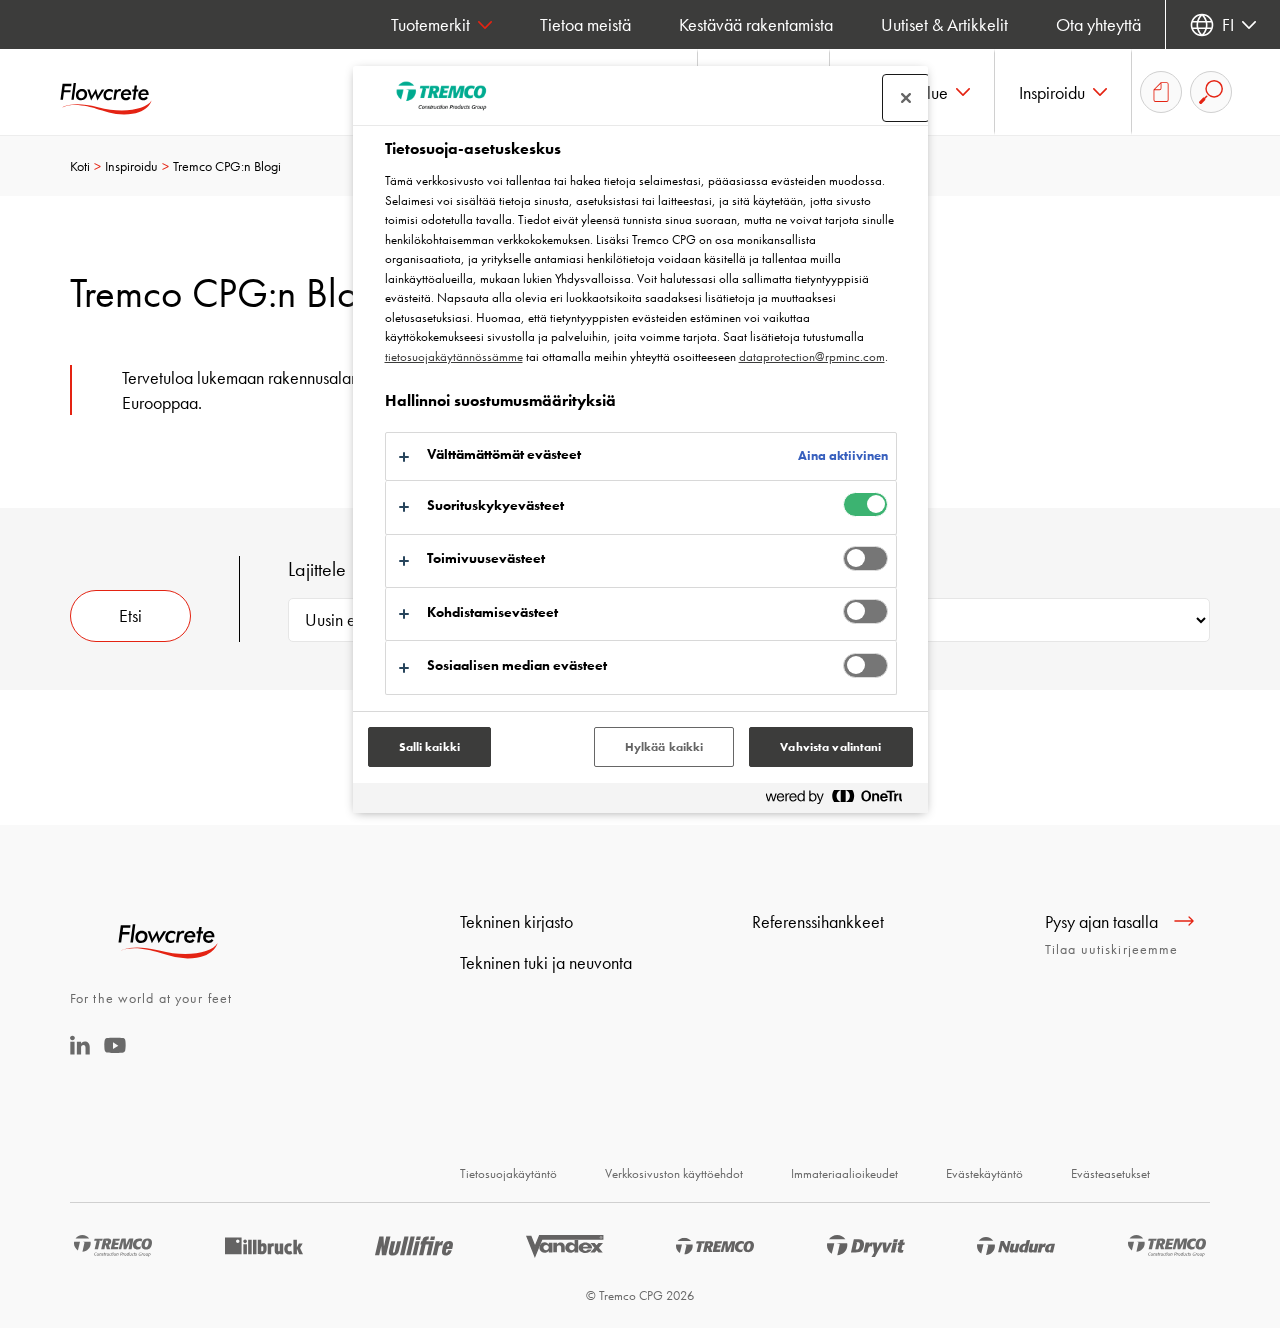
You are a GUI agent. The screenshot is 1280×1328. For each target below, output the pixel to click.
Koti (80, 166)
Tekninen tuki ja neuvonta (546, 962)
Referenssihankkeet (818, 921)
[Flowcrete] (120, 92)
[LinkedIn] (80, 1048)
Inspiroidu (131, 166)
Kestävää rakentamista (756, 24)
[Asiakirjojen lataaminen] (1161, 92)
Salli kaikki (429, 747)
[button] (1063, 92)
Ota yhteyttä (1098, 24)
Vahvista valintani (830, 747)
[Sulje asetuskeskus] (906, 98)
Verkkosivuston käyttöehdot (674, 1173)
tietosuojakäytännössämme (454, 356)
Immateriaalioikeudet (844, 1173)
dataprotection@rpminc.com (812, 356)
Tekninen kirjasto (516, 921)
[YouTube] (115, 1058)
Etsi (130, 615)
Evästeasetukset (1110, 1173)
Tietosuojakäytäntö (508, 1173)
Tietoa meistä (585, 24)
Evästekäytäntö (984, 1173)
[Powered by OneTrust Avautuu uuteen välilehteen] (842, 800)
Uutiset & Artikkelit (944, 24)
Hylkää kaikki (664, 747)
